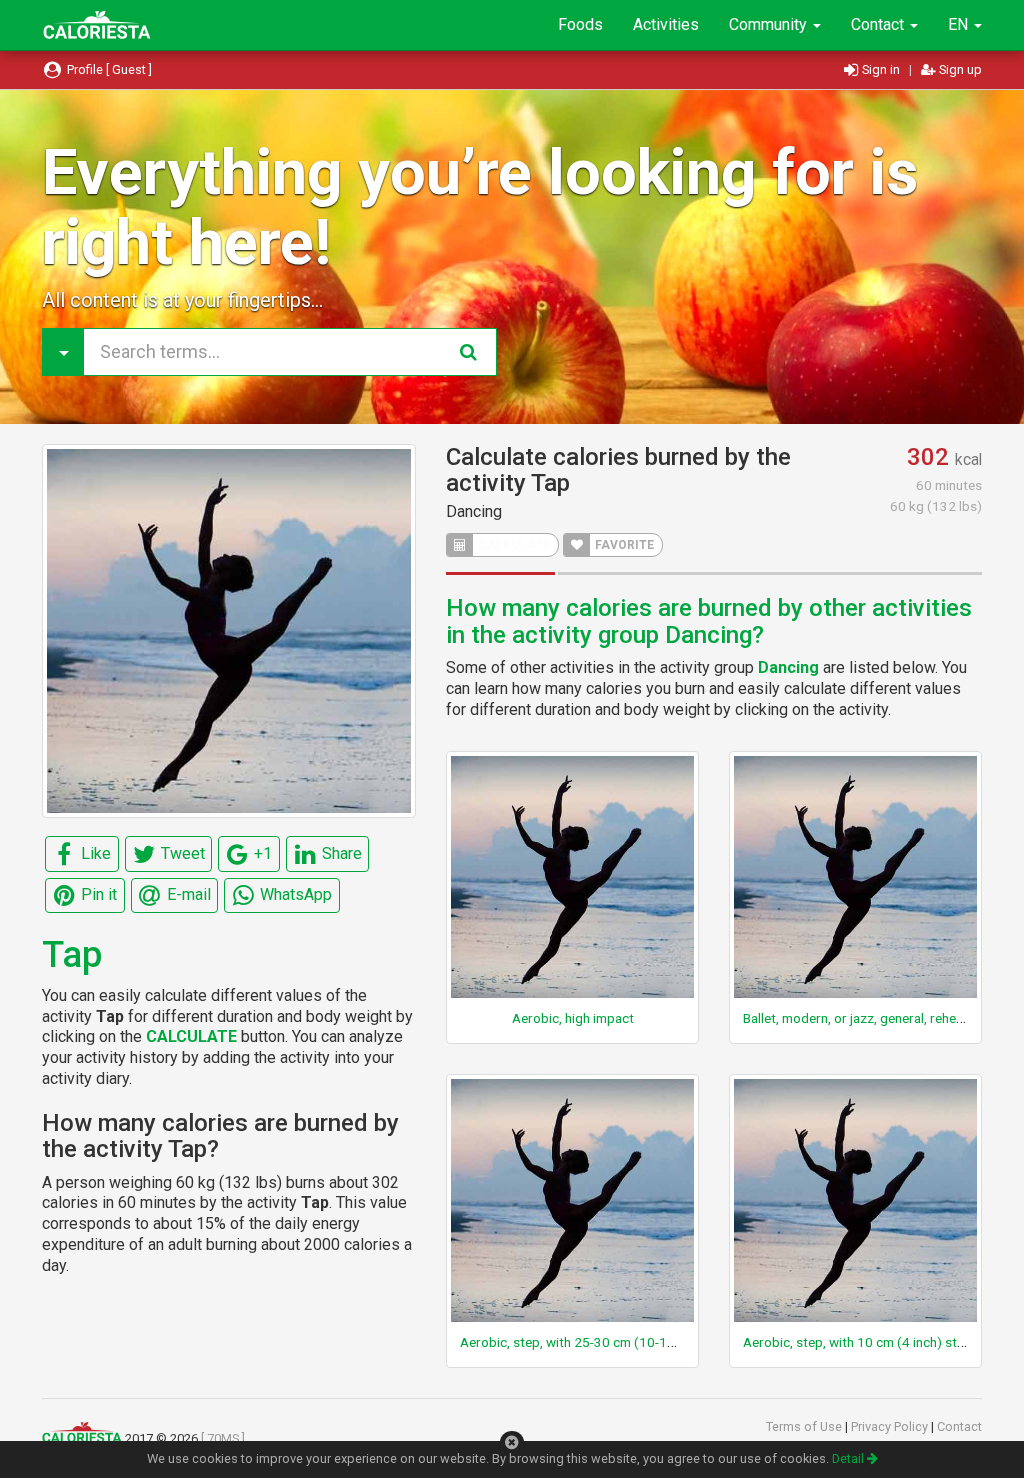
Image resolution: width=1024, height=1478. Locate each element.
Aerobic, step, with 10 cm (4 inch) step (857, 1342)
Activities (666, 24)
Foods (580, 24)
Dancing (474, 511)
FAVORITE (623, 545)
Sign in (881, 69)
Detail (849, 1458)
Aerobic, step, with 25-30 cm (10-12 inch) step (598, 1342)
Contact (879, 24)
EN (960, 24)
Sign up (959, 69)
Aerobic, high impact (573, 1018)
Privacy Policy (891, 1426)
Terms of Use (805, 1426)
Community (770, 24)
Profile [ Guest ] (108, 69)
